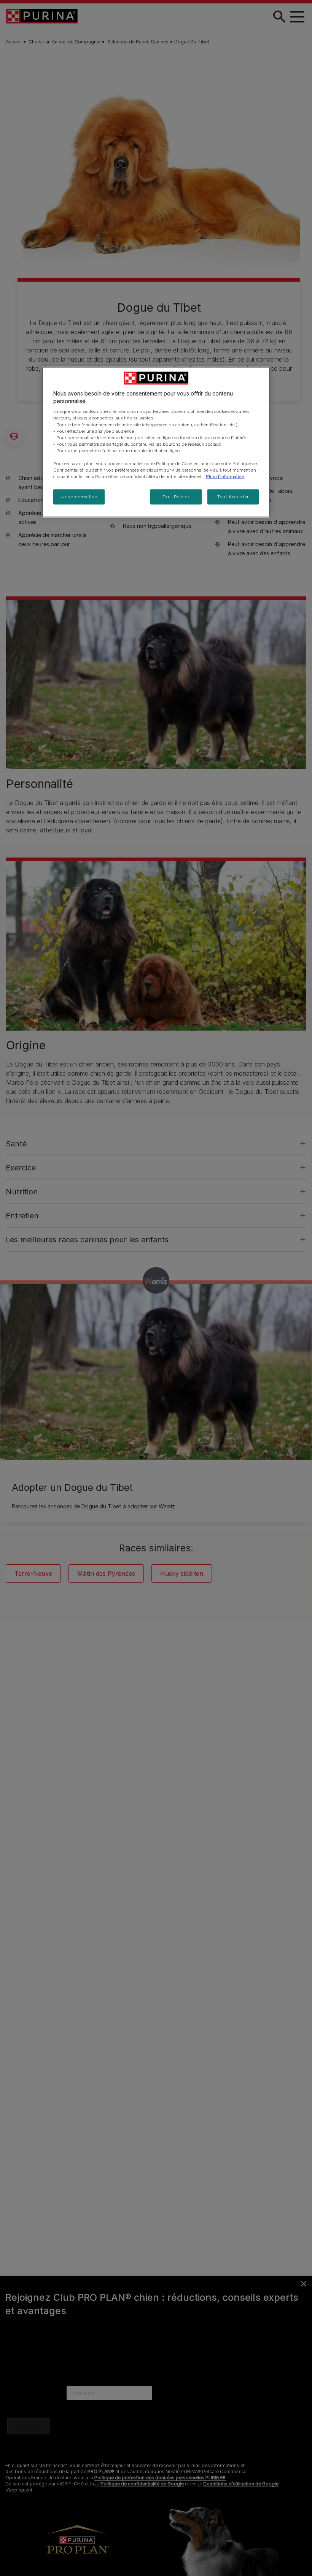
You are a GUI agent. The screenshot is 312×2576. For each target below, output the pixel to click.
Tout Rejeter (176, 497)
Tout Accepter (233, 497)
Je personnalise (79, 497)
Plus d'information (225, 477)
